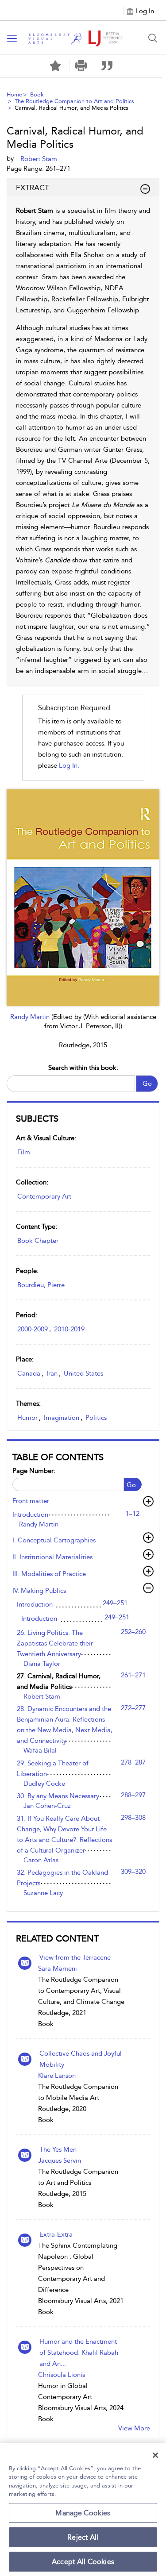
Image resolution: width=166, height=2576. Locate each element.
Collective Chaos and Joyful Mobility (81, 2059)
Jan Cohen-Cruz (47, 1806)
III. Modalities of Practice (49, 1574)
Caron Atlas (41, 1860)
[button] (81, 66)
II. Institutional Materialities (52, 1557)
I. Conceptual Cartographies (54, 1540)
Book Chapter (38, 1241)
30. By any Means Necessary (58, 1796)
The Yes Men (58, 2149)
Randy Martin (31, 1017)
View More (134, 2428)
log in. (69, 765)
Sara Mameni (58, 1969)
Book (37, 94)
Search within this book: (83, 1068)
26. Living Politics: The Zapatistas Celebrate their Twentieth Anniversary (55, 1643)
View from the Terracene (75, 1957)
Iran (52, 1373)
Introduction (30, 1515)
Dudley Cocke (44, 1784)
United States (83, 1373)
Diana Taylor (42, 1664)
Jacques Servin (60, 2161)
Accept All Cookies (83, 2562)
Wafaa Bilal (40, 1750)
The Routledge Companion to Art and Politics (74, 101)
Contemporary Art (44, 1196)
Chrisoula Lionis (62, 2375)
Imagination (62, 1418)
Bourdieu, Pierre (41, 1285)
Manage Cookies (83, 2513)
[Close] (155, 2455)
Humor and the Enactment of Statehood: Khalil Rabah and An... (79, 2353)
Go (147, 1084)
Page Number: (34, 1471)
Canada (29, 1373)
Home (14, 94)
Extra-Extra (56, 2234)
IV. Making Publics (39, 1591)
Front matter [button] (31, 1501)
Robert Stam (42, 1696)
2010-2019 (69, 1329)
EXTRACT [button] (33, 188)
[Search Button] (153, 38)
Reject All (83, 2537)
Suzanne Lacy (43, 1893)
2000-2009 (33, 1329)
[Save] (55, 66)
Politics (96, 1418)
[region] (83, 2509)
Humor (27, 1418)
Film (24, 1152)
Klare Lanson (57, 2076)
